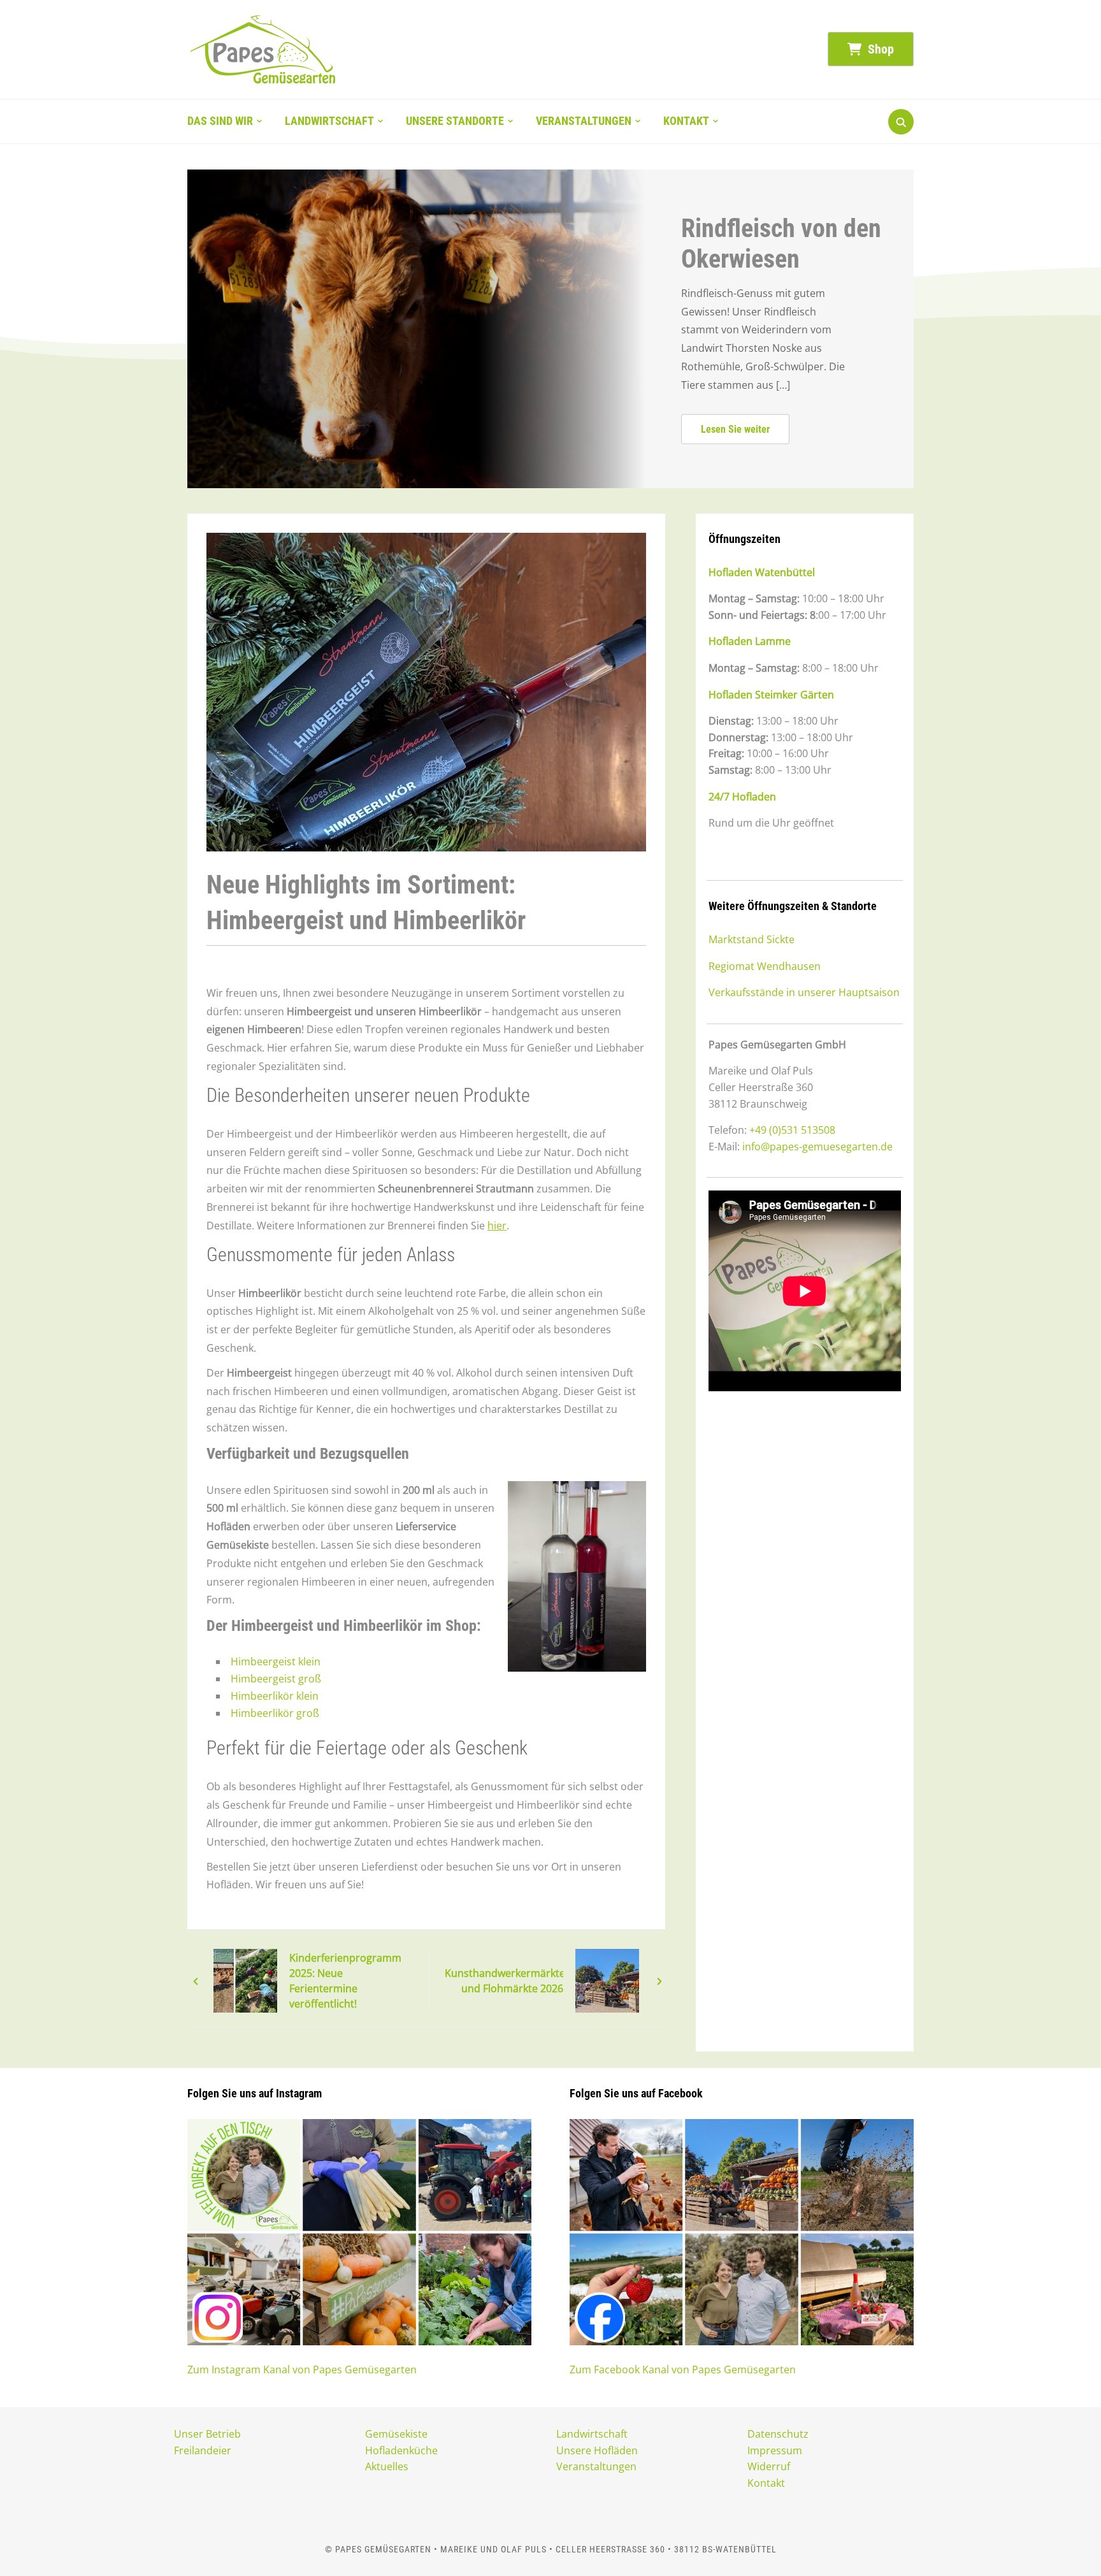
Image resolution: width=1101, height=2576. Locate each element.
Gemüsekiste (396, 2434)
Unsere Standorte (455, 121)
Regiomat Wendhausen (765, 966)
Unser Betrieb (207, 2434)
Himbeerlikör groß (275, 1713)
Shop (879, 49)
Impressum (775, 2450)
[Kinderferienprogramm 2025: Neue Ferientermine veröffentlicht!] (245, 1980)
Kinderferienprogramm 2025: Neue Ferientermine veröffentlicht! (345, 1981)
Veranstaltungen (584, 121)
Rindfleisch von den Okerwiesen (781, 244)
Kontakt (686, 121)
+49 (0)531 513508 (792, 1130)
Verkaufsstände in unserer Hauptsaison (804, 992)
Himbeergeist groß (276, 1679)
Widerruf (769, 2466)
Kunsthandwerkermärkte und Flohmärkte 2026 (504, 1981)
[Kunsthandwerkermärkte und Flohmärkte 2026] (607, 1980)
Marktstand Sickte (752, 939)
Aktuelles (387, 2466)
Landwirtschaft (329, 121)
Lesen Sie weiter (735, 429)
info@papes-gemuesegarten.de (817, 1147)
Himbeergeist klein (276, 1661)
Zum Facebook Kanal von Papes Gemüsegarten (683, 2370)
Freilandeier (203, 2450)
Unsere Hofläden (597, 2450)
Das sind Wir (220, 121)
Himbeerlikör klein (275, 1696)
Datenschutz (778, 2434)
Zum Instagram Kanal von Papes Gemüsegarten (302, 2370)
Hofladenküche (401, 2450)
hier (497, 1226)
